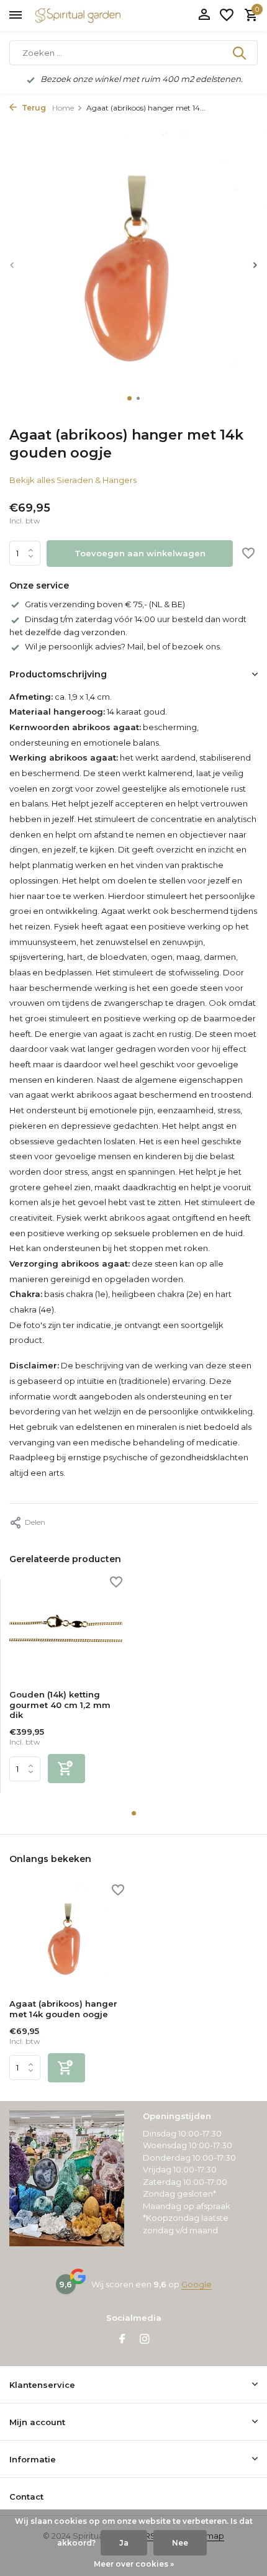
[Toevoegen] (66, 1769)
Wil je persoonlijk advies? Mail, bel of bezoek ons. (123, 646)
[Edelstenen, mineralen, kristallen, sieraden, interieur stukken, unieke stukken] (96, 16)
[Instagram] (145, 2340)
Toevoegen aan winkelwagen (140, 553)
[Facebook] (122, 2340)
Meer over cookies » (134, 2564)
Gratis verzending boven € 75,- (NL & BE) (105, 604)
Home (63, 108)
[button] (129, 398)
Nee (180, 2543)
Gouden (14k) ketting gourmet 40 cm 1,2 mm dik (60, 1705)
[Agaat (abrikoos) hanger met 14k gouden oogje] (67, 1938)
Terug (33, 108)
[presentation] (12, 265)
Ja (124, 2543)
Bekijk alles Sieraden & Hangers (73, 480)
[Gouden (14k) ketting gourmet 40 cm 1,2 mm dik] (66, 1629)
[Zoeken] (240, 53)
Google (197, 2284)
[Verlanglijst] (227, 16)
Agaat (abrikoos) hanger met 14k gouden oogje (63, 2009)
